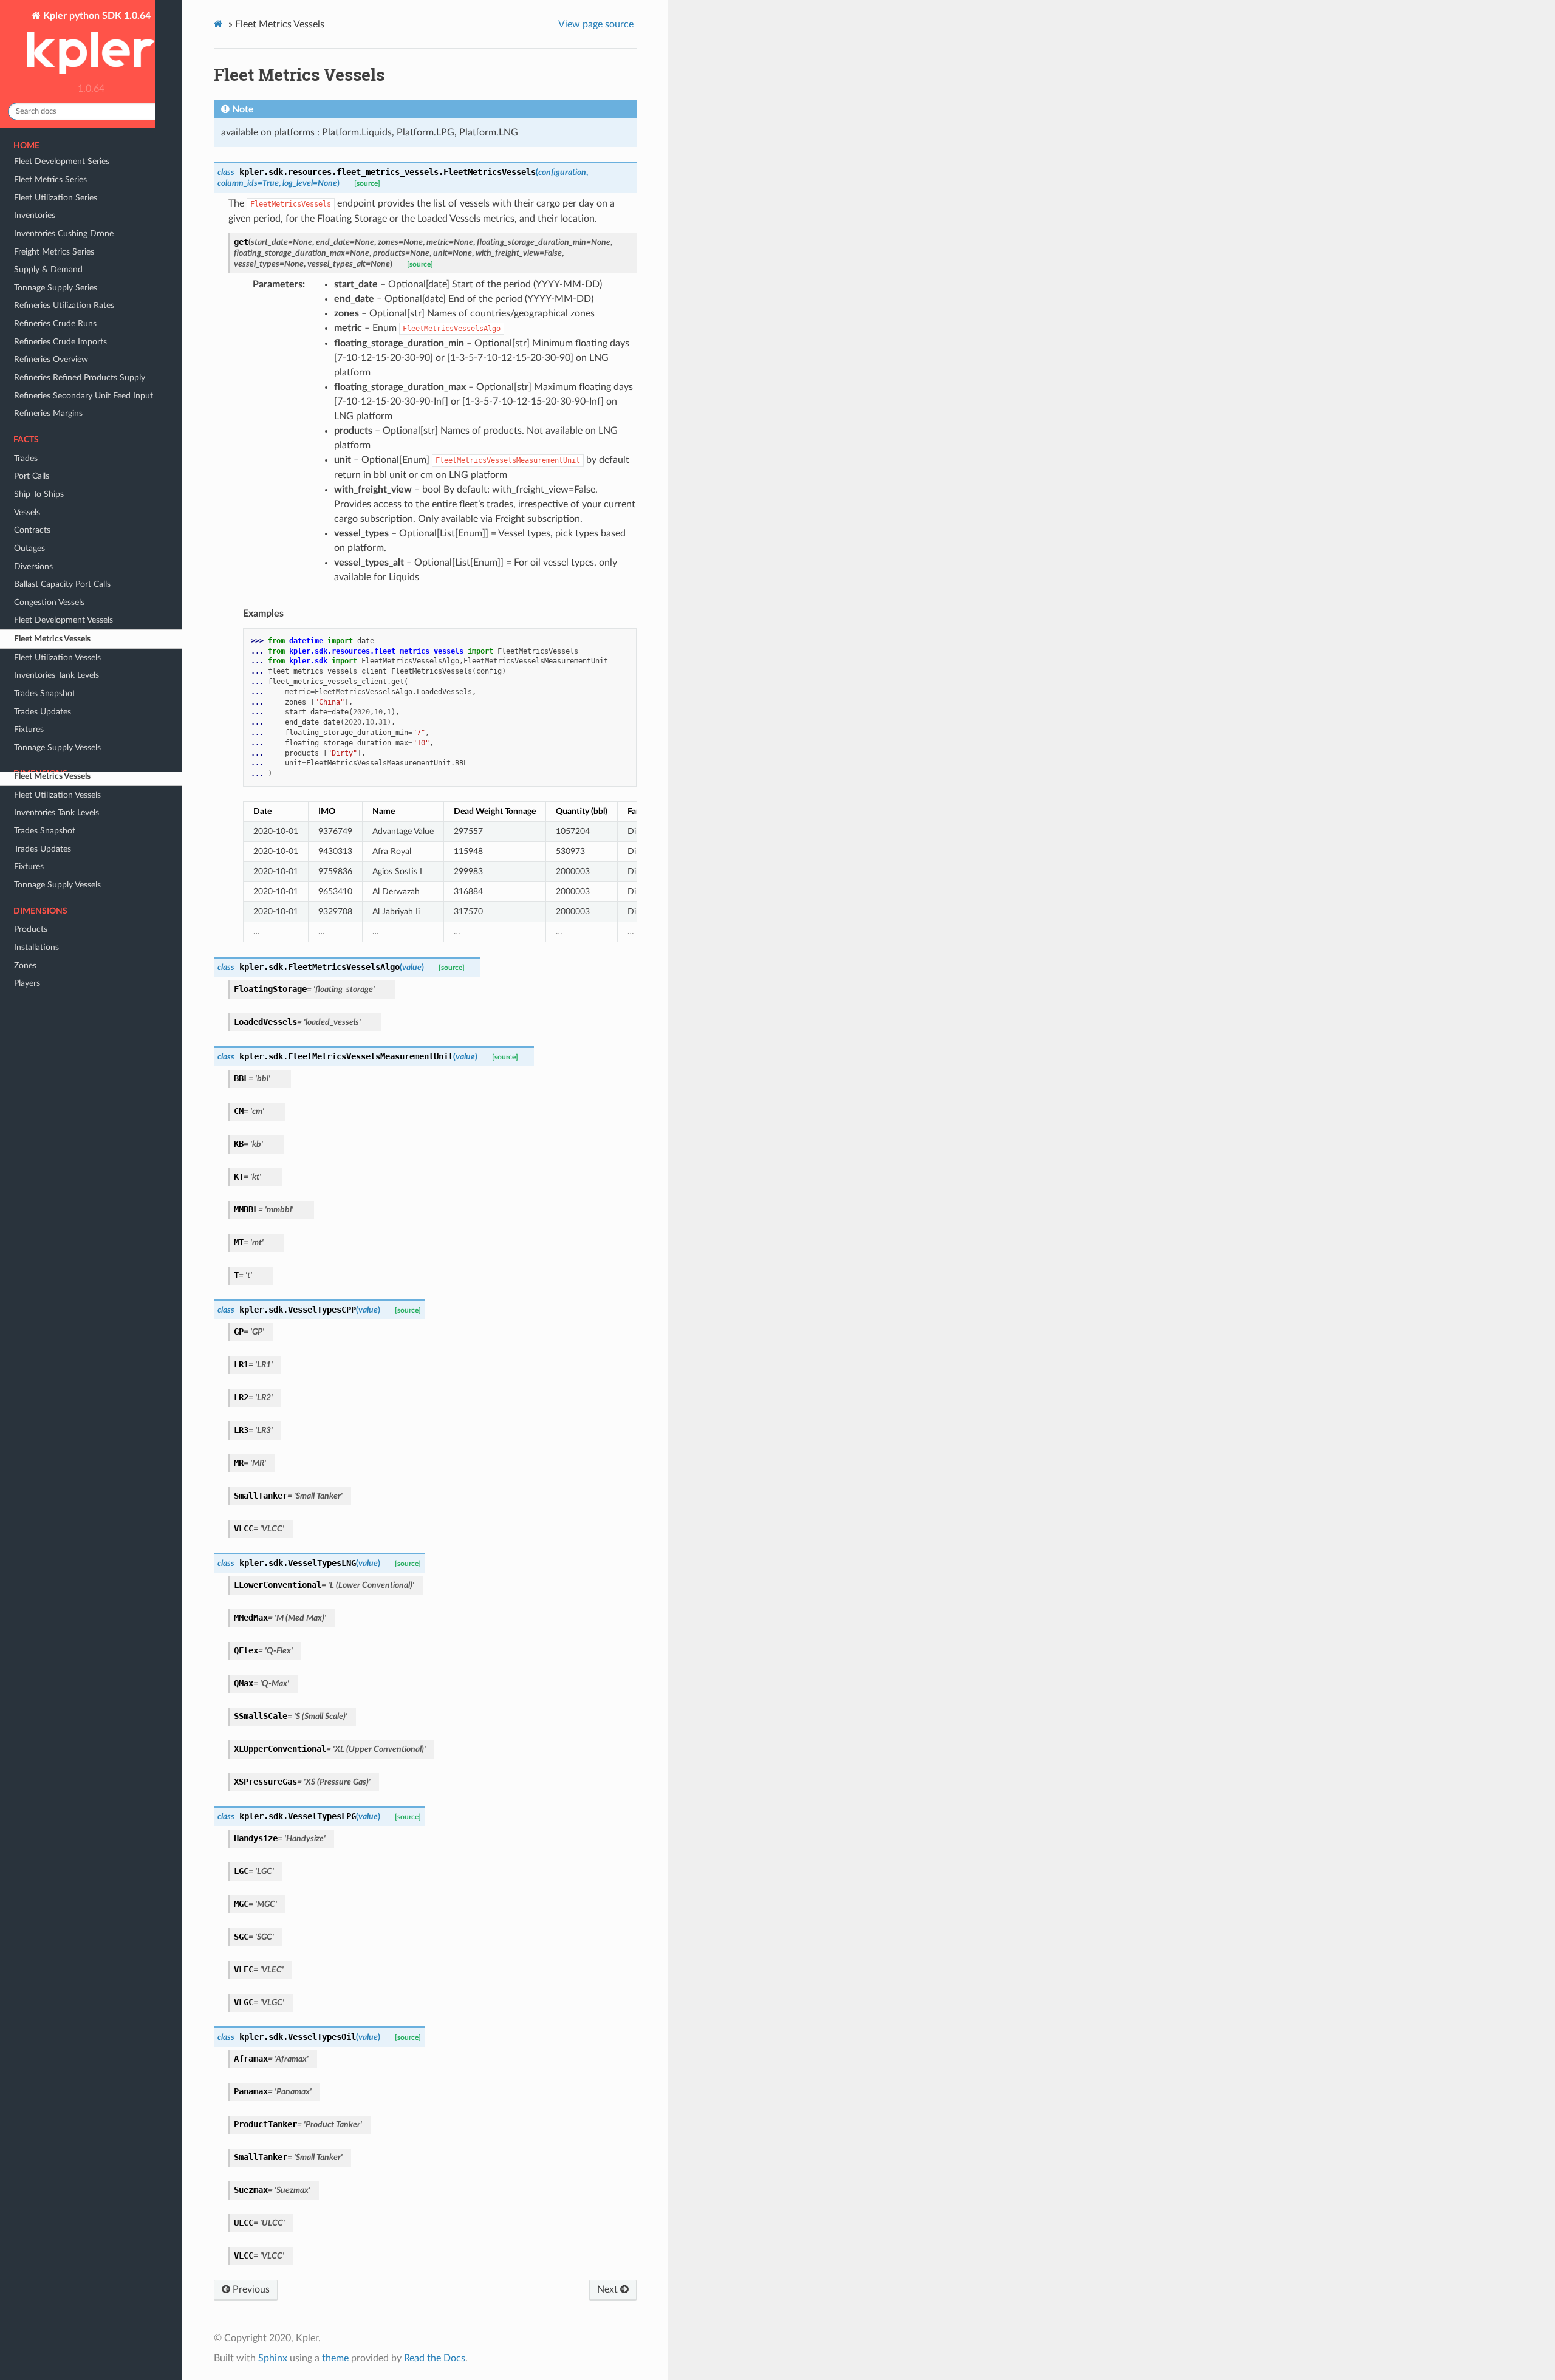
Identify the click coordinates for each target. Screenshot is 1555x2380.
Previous (250, 2289)
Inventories (35, 353)
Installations (36, 947)
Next (609, 2289)
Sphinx (273, 2358)
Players (27, 983)
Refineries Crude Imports (60, 479)
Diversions (33, 704)
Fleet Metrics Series (50, 317)
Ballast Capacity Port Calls (62, 721)
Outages (29, 686)
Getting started (42, 182)
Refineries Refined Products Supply (80, 515)
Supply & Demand (48, 407)
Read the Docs (435, 2358)
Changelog (33, 200)
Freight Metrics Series (54, 389)
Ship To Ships (39, 631)
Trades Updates (43, 849)
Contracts (32, 667)
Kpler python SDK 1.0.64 (96, 16)
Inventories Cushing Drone (64, 371)
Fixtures (29, 867)
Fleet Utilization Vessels (57, 795)
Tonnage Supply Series (56, 425)
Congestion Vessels (49, 740)
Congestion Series (47, 281)
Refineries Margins (48, 551)
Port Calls (32, 613)
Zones (25, 966)
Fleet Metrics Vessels (52, 776)
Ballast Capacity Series (56, 263)
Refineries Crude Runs (55, 461)
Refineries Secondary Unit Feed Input (84, 533)
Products (31, 929)
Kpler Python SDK (48, 164)
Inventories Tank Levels (56, 812)
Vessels (27, 650)
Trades (26, 596)
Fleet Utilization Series (56, 335)
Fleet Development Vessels (63, 757)
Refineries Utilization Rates (64, 443)
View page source (596, 24)
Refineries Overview (51, 497)
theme (335, 2358)
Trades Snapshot (45, 831)
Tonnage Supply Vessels (57, 885)
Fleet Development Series (62, 299)
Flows (25, 245)
